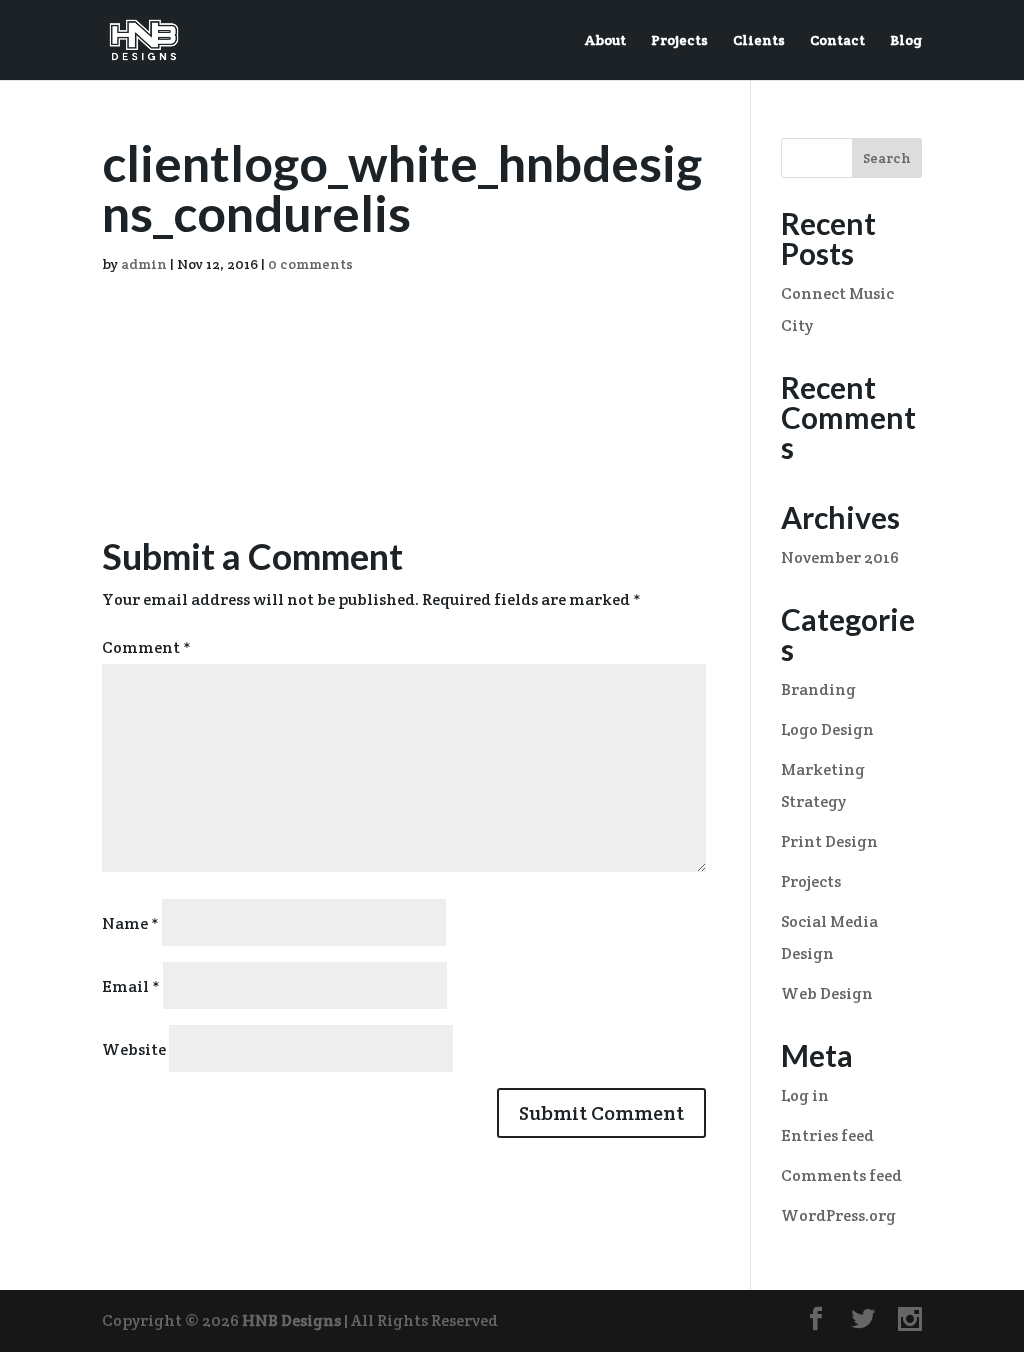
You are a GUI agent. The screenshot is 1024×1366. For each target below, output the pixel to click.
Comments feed (841, 1175)
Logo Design (827, 729)
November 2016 (840, 557)
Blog (906, 41)
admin (144, 264)
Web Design (827, 993)
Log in (805, 1095)
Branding (818, 689)
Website (134, 1049)
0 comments (310, 264)
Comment (146, 647)
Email (131, 986)
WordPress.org (838, 1215)
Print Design (829, 841)
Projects (679, 41)
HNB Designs (291, 1320)
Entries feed (827, 1135)
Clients (759, 41)
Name (130, 923)
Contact (837, 41)
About (605, 41)
